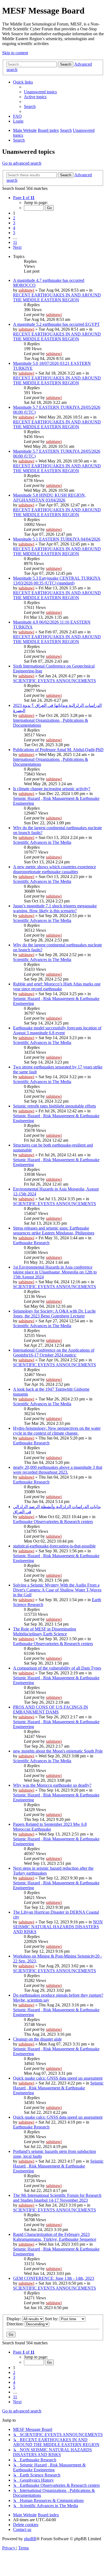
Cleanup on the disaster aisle (37, 2039)
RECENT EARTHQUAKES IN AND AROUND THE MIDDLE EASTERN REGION (57, 297)
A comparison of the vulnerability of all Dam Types (57, 1668)
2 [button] (14, 218)
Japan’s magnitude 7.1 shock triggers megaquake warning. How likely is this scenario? (55, 908)
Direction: (16, 2324)
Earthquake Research (31, 1243)
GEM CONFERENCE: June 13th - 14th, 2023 (54, 2278)
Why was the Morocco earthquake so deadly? (52, 1785)
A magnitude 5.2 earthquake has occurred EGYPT (56, 324)
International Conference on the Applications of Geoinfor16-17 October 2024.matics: (54, 1353)
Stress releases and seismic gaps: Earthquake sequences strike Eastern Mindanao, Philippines (54, 1230)
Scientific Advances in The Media (42, 842)
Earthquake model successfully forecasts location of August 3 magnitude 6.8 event (57, 1030)
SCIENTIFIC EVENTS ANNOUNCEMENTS (54, 681)
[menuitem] (40, 92)
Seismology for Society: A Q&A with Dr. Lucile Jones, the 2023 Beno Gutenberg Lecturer (54, 1313)
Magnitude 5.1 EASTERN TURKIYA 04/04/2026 (57, 539)
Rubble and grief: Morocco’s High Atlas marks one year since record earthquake (57, 986)
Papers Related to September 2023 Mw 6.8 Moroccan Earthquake (50, 1827)
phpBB (30, 2539)
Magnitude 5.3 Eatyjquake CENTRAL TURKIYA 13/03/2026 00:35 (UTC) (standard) (57, 581)
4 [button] (14, 228)
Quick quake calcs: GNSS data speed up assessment (58, 2078)
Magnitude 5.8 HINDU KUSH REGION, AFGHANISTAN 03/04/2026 (49, 498)
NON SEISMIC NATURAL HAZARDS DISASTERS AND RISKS (58, 1927)
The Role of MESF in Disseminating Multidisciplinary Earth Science (45, 1631)
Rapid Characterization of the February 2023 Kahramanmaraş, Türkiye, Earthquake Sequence (55, 2237)
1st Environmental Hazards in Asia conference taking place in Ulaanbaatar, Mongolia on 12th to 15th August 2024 (55, 1272)
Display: (14, 2319)
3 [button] (14, 223)
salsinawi (26, 290)
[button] (24, 198)
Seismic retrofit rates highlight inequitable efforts (54, 1106)
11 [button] (15, 242)
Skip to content (15, 53)
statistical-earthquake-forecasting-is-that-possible (54, 1546)
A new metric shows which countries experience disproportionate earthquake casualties (54, 869)
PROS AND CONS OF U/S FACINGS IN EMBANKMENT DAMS (51, 1710)
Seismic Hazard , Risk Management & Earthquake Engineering (58, 2088)
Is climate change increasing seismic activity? (52, 789)
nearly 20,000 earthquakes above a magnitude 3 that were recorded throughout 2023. (58, 1470)
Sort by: (52, 2319)
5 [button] (14, 233)
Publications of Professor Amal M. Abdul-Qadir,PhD (58, 750)
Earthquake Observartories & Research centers (53, 1522)
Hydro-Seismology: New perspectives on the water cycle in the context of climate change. (57, 1431)
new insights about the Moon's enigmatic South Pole (58, 1751)
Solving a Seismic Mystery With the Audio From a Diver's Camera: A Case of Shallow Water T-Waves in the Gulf (57, 1590)
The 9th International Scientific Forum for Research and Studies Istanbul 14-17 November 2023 (57, 2198)
